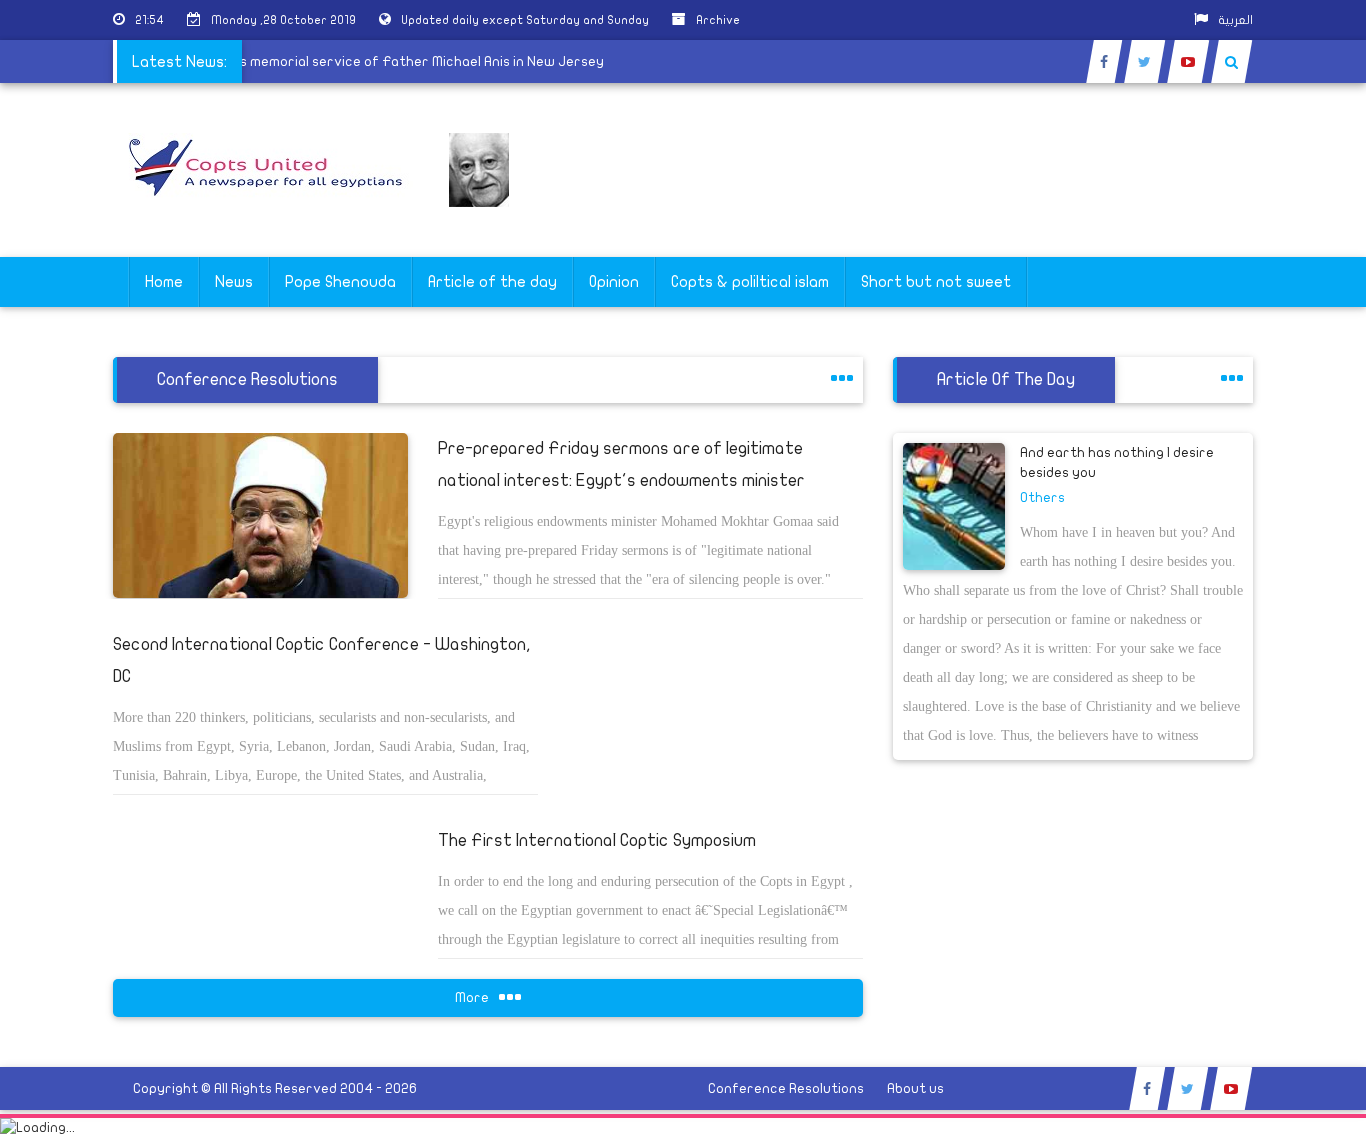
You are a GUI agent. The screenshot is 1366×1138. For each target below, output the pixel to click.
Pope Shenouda (340, 282)
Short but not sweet (936, 282)
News (234, 282)
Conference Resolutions (786, 1088)
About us (915, 1088)
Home (164, 282)
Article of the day (492, 282)
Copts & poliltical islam (750, 282)
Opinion (614, 282)
